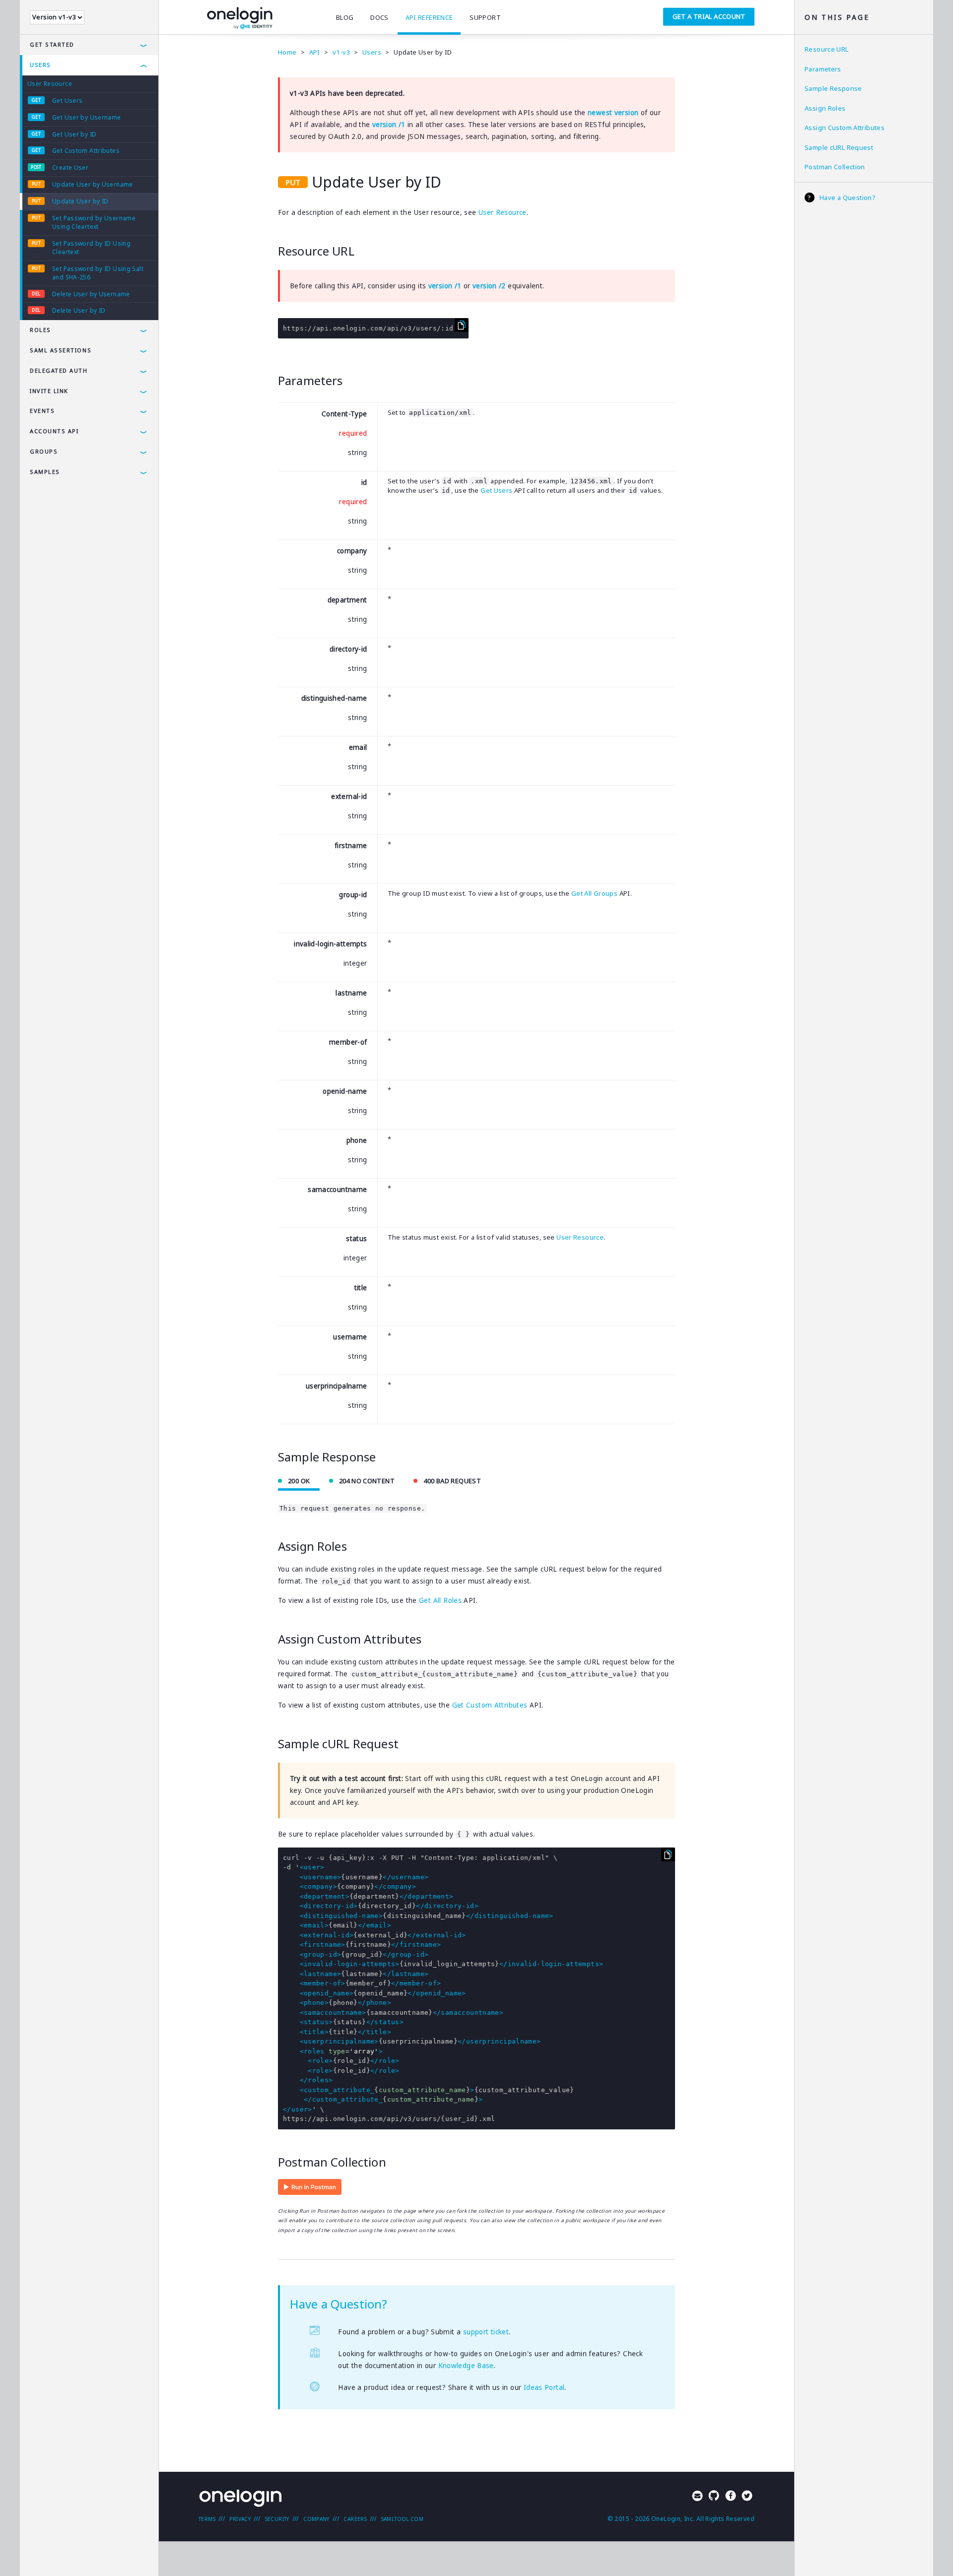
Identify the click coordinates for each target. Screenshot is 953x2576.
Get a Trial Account (709, 16)
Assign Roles (825, 108)
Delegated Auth (59, 370)
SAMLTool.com (403, 2519)
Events (42, 411)
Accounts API (54, 431)
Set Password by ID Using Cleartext (91, 248)
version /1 (389, 125)
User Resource (50, 84)
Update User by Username (93, 184)
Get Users (67, 100)
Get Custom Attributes (86, 151)
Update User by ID (80, 201)
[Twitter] (747, 2497)
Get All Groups (594, 893)
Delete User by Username (91, 294)
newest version (613, 113)
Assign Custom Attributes (845, 128)
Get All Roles (440, 1600)
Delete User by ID (79, 310)
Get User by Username (87, 117)
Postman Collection (835, 167)
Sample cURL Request (839, 147)
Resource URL (827, 49)
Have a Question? (848, 198)
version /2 (489, 286)
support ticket (486, 2332)
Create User (70, 167)
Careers (355, 2519)
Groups (44, 451)
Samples (45, 472)
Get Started (52, 44)
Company (316, 2519)
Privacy (240, 2519)
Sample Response (833, 88)
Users (40, 65)
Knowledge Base (466, 2366)
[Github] (714, 2497)
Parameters (823, 69)
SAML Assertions (61, 350)
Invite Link (49, 391)
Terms (207, 2519)
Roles (40, 330)
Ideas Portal (544, 2387)
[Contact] (697, 2497)
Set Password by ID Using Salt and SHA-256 (98, 273)
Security (277, 2519)
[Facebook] (731, 2497)
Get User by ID (74, 134)
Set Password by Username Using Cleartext (94, 222)
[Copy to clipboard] (462, 325)
